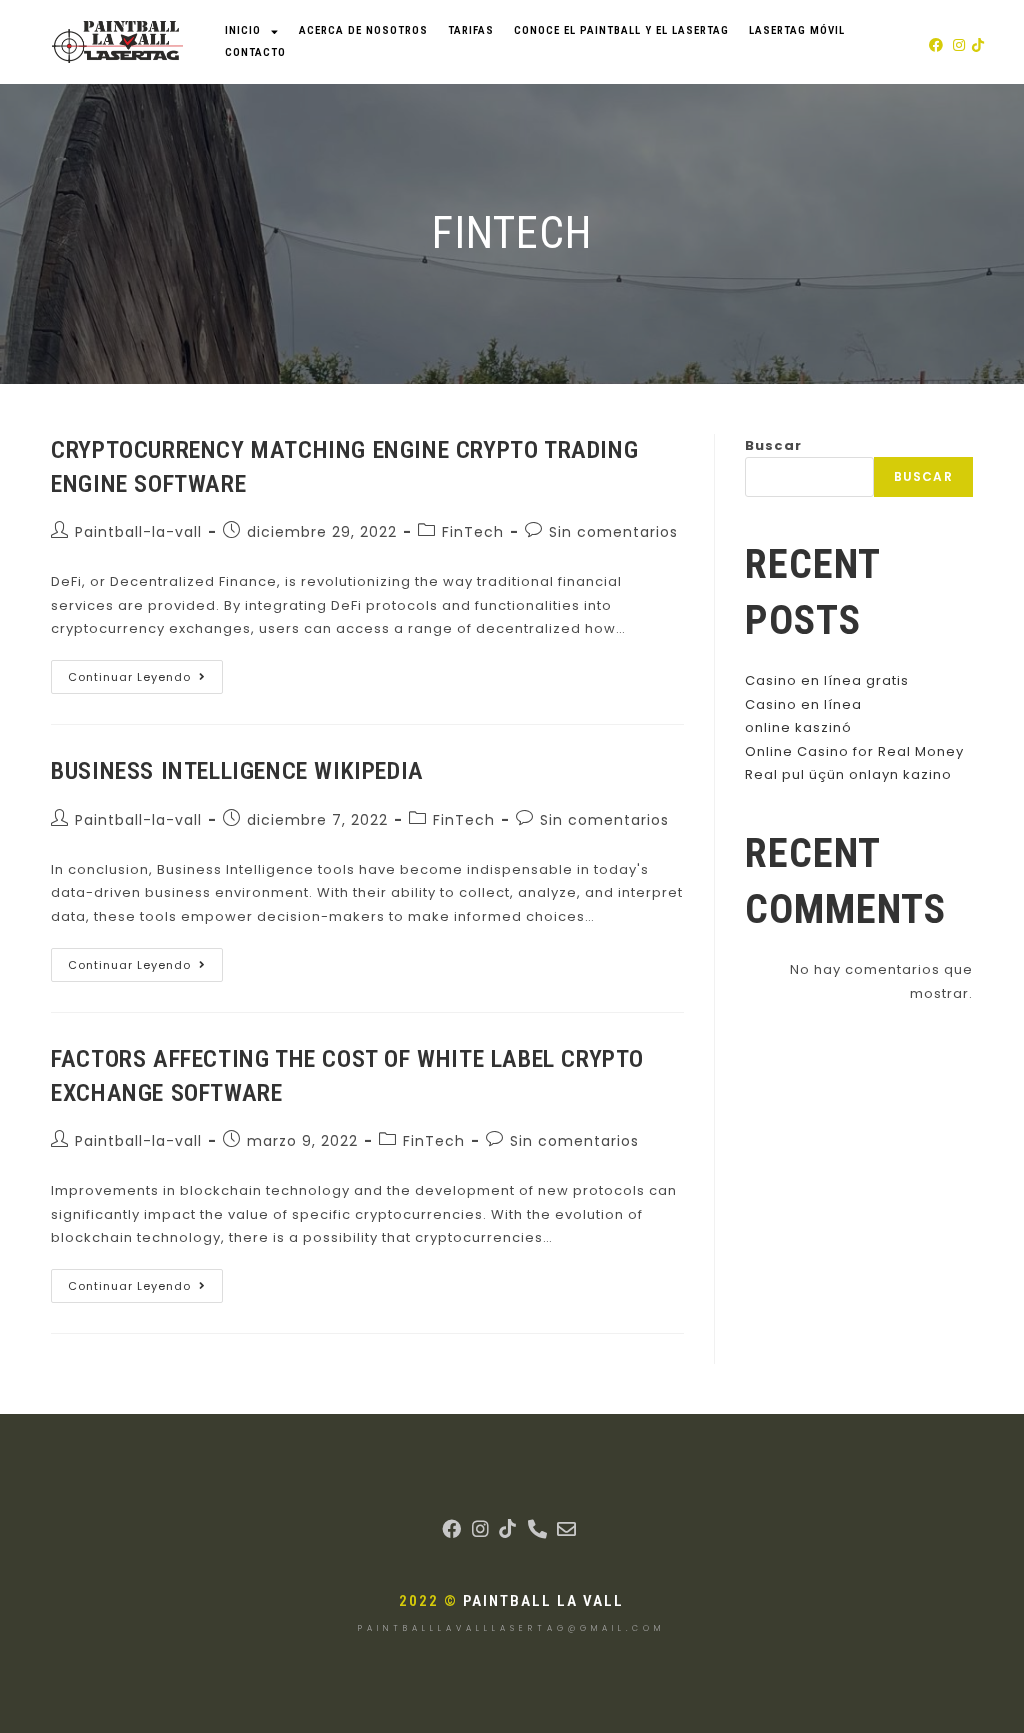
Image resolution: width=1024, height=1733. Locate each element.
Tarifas (471, 30)
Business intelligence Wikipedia (237, 771)
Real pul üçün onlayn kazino (848, 774)
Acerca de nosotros (363, 30)
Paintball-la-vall (138, 532)
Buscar (773, 445)
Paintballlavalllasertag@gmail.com (511, 1628)
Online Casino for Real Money (854, 751)
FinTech (473, 532)
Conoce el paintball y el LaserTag (621, 30)
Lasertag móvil (797, 30)
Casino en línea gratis (827, 680)
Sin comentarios (613, 532)
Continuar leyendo (145, 672)
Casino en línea (803, 704)
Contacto (255, 52)
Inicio (243, 30)
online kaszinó (798, 727)
